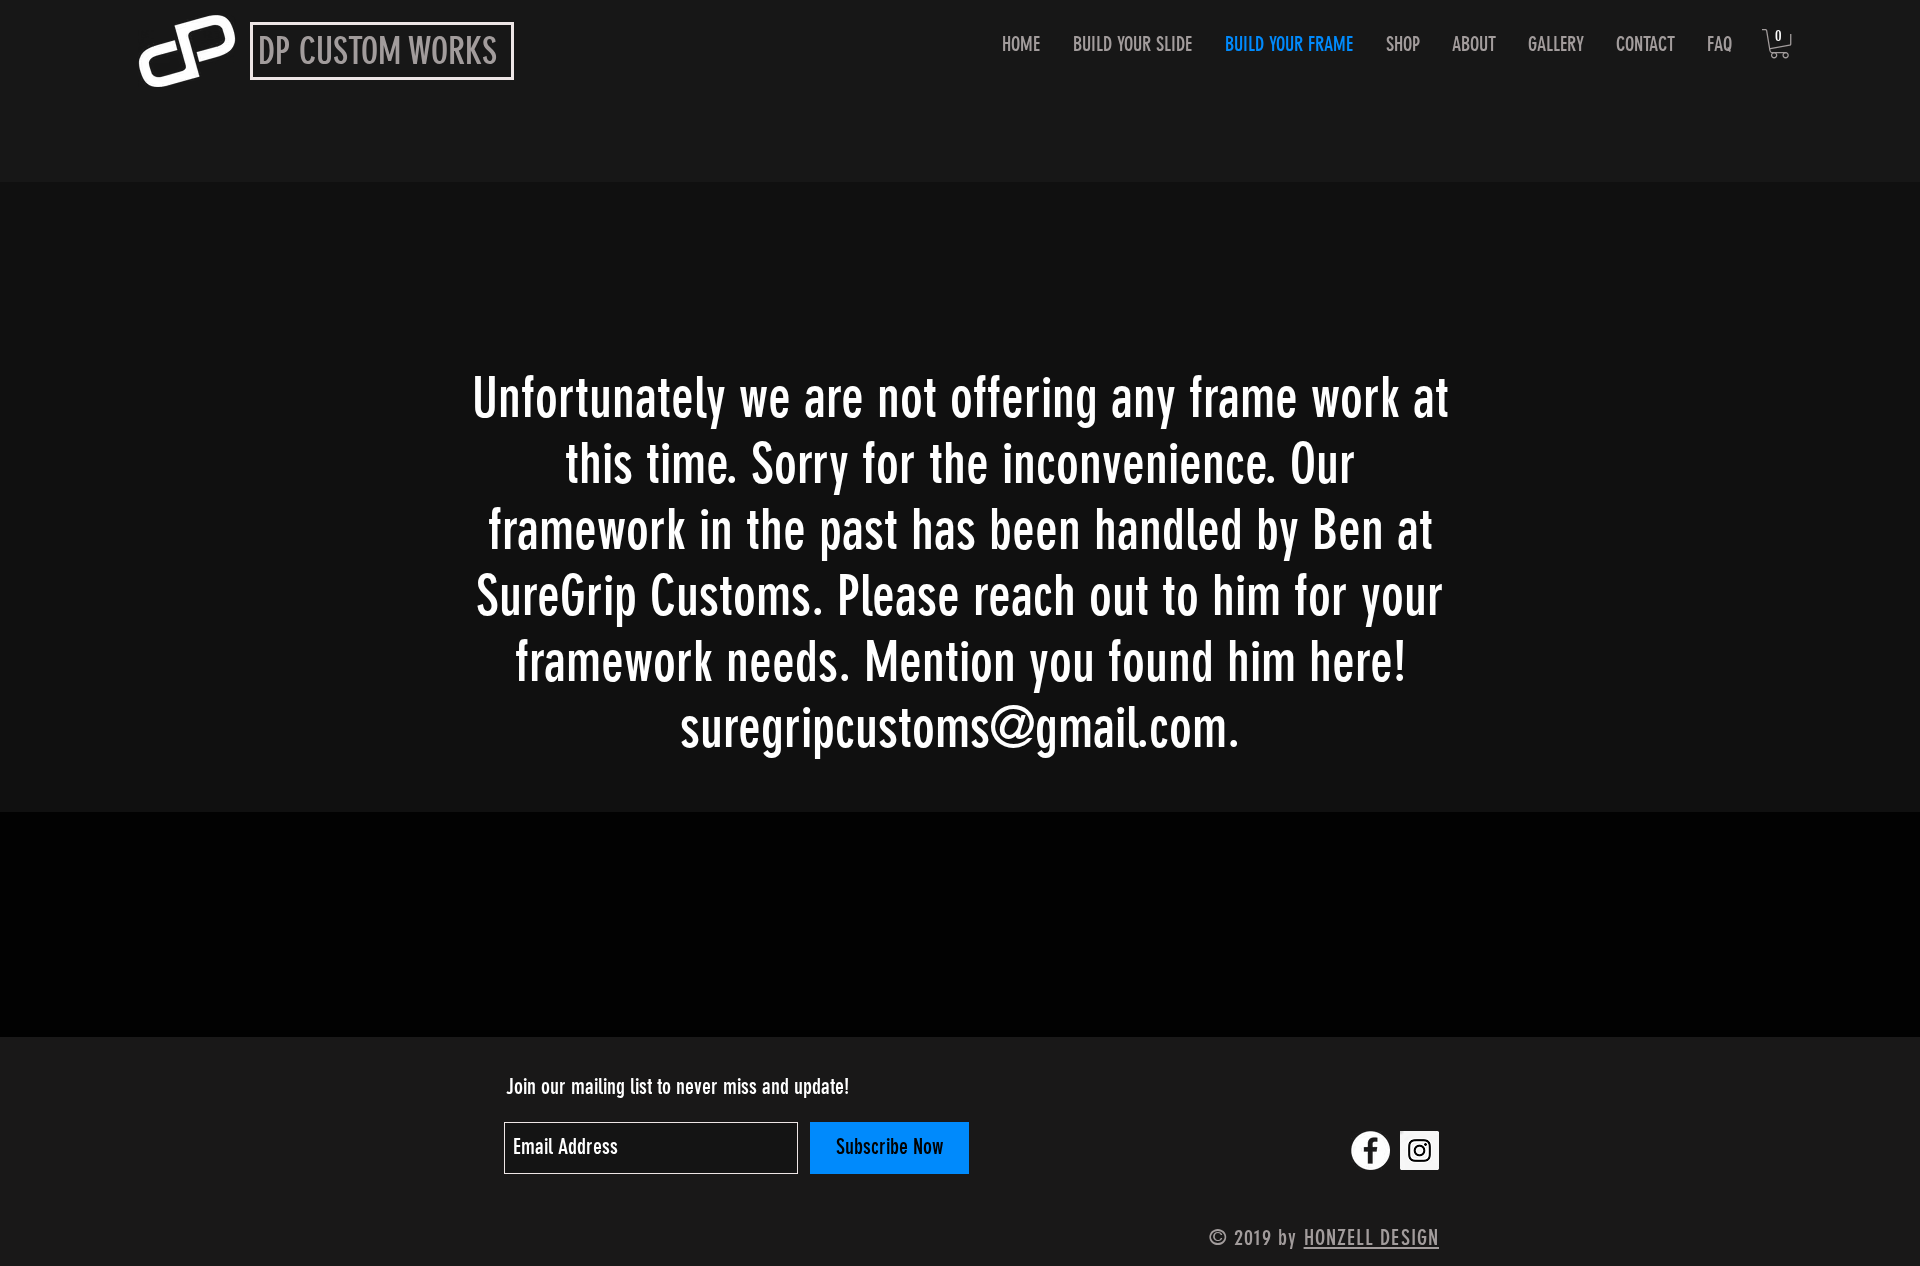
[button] (1779, 43)
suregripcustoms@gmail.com (953, 728)
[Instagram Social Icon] (1419, 1150)
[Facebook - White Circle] (1370, 1150)
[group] (960, 1009)
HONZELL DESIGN (1371, 1237)
